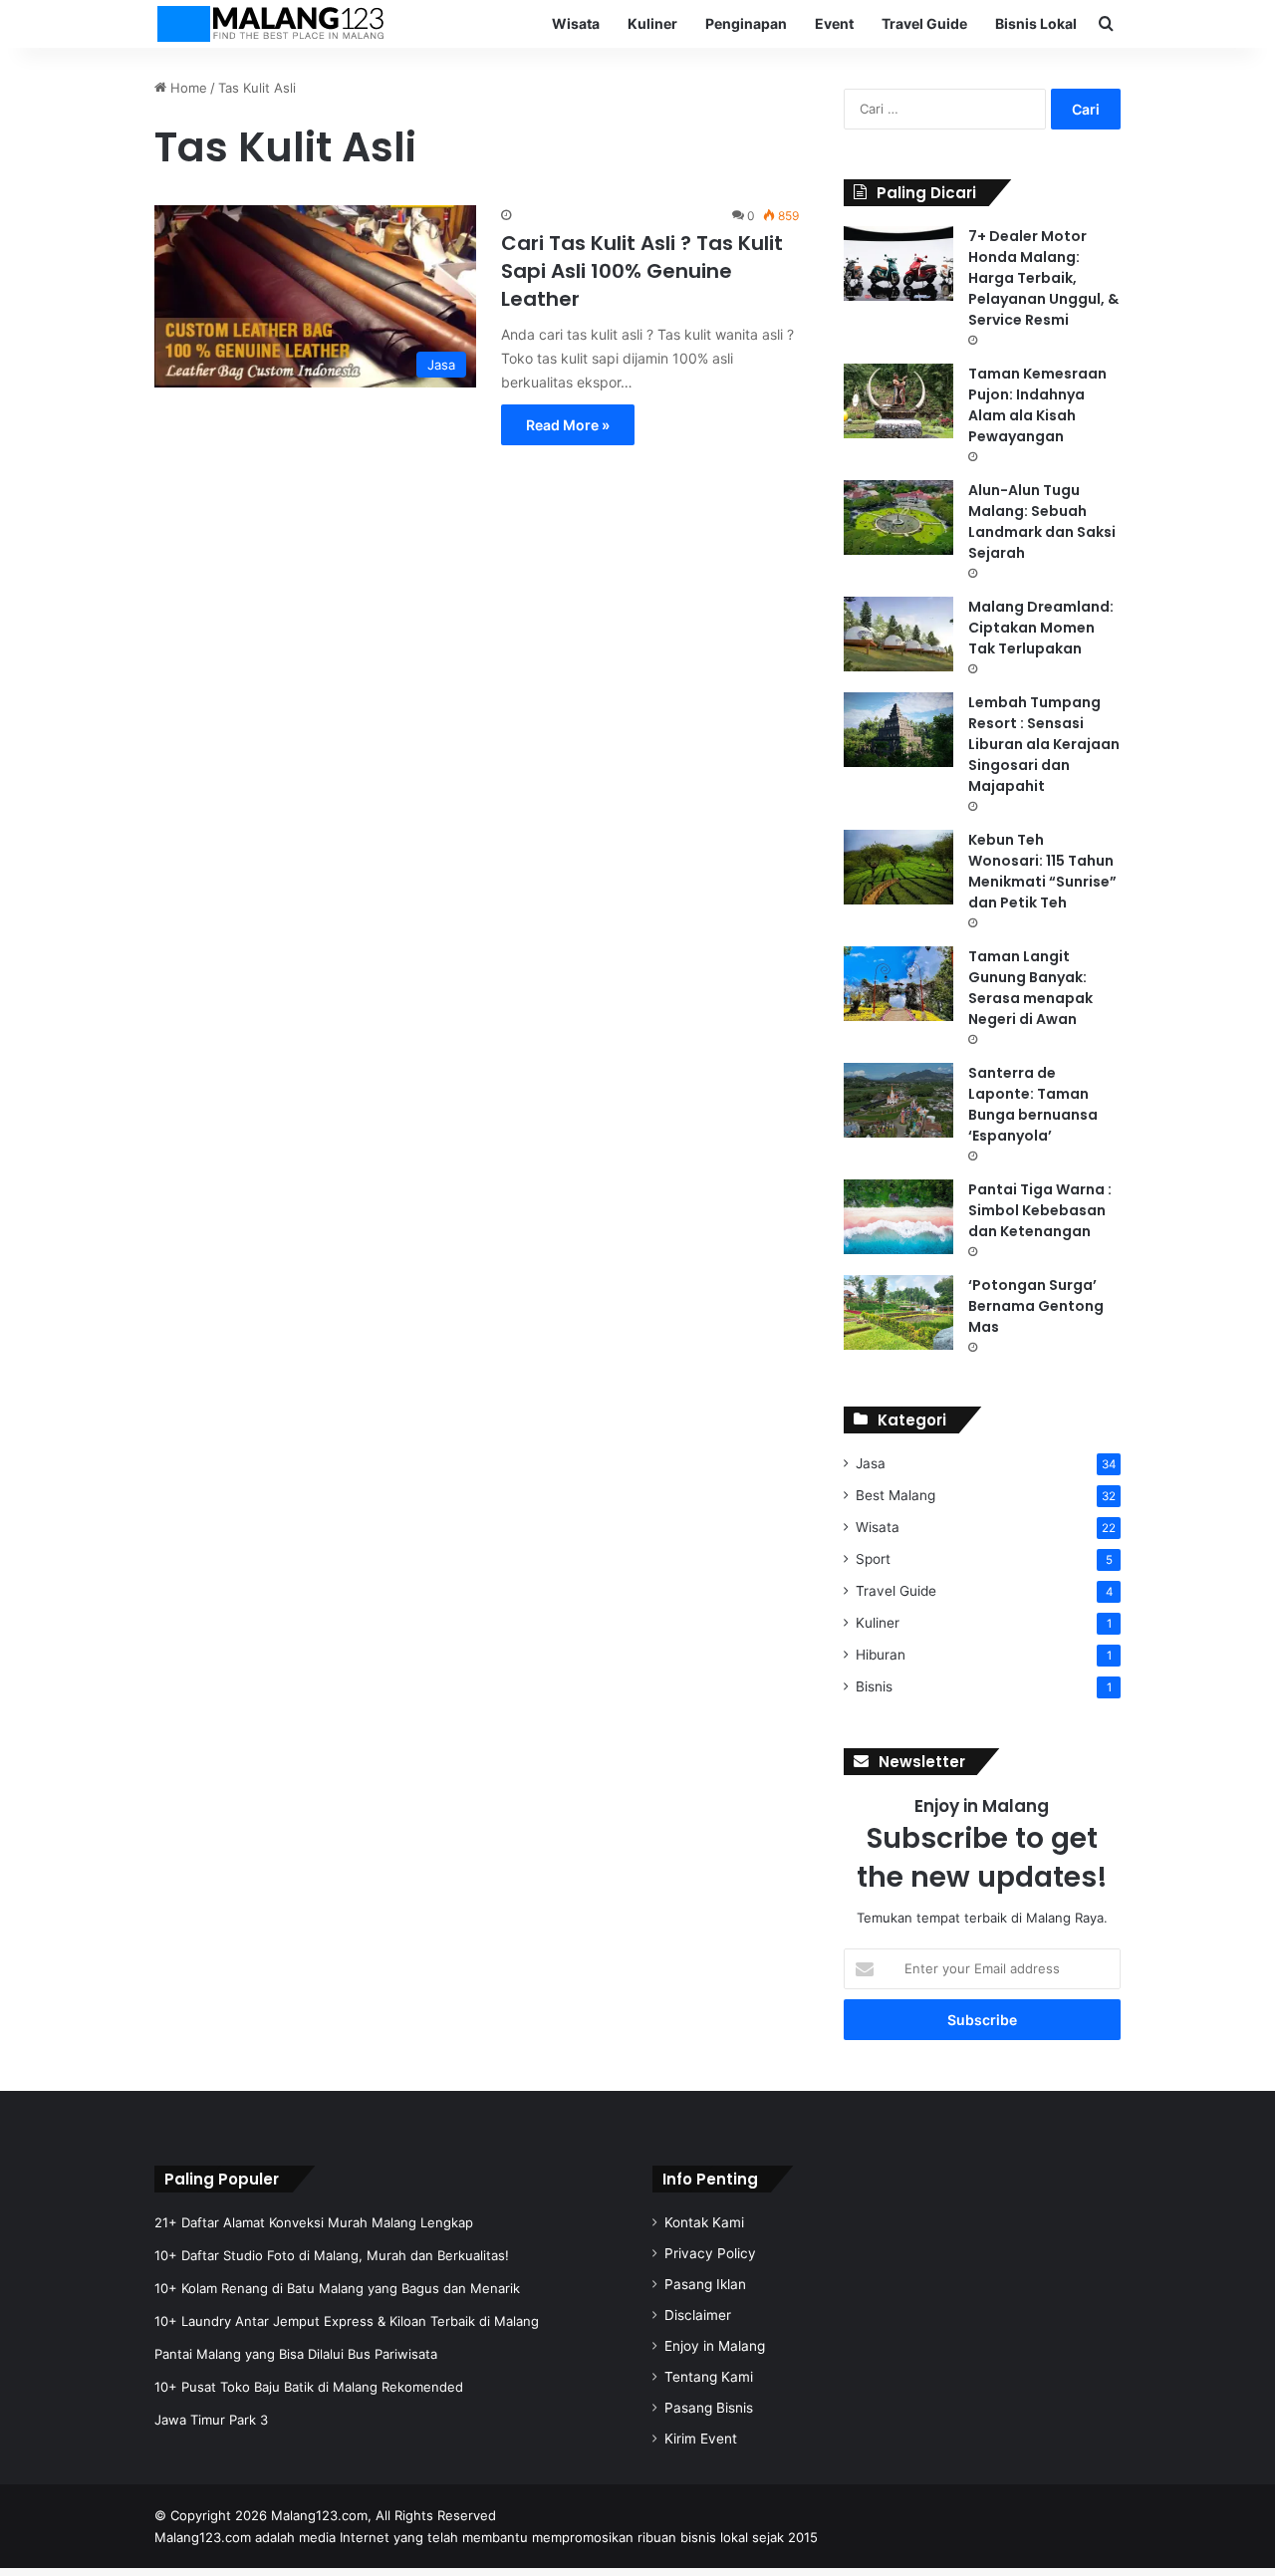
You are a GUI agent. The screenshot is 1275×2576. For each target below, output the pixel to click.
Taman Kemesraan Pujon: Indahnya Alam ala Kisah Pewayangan (1037, 405)
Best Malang (895, 1495)
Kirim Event (701, 2439)
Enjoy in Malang (715, 2346)
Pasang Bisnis (709, 2408)
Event (834, 23)
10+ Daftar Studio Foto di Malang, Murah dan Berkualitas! (332, 2255)
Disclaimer (698, 2315)
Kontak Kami (704, 2222)
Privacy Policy (710, 2253)
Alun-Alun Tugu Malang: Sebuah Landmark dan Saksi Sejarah (1042, 521)
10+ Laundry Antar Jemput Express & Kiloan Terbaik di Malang (347, 2321)
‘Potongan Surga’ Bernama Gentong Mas (1036, 1306)
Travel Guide (924, 23)
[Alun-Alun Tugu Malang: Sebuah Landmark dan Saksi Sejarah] (898, 517)
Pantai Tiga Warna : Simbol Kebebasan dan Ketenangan (1040, 1210)
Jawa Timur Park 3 (211, 2420)
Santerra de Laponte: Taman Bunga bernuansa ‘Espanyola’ (1033, 1104)
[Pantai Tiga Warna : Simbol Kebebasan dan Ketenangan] (898, 1217)
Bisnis (874, 1686)
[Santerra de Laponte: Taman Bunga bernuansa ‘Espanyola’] (898, 1100)
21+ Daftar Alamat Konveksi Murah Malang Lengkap (314, 2222)
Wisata (576, 23)
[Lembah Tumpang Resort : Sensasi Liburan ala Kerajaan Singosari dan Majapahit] (898, 730)
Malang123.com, (323, 2515)
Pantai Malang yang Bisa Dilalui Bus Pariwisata (296, 2354)
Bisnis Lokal (1036, 23)
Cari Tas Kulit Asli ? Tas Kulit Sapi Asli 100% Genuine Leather (642, 271)
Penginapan (746, 23)
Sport (873, 1559)
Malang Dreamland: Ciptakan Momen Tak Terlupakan (1041, 628)
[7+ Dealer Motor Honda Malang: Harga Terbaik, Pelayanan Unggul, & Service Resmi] (898, 263)
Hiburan (881, 1655)
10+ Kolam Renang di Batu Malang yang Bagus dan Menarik (337, 2288)
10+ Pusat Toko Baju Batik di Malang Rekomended (309, 2387)
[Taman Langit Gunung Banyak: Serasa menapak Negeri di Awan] (898, 984)
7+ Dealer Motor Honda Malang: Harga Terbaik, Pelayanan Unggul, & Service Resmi (1043, 278)
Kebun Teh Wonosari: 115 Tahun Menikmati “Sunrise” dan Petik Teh (1042, 871)
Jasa (871, 1463)
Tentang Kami (709, 2377)
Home (187, 88)
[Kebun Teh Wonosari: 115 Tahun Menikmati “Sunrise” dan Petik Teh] (898, 867)
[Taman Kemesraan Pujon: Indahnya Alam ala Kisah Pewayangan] (898, 401)
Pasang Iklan (705, 2284)
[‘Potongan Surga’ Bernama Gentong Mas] (898, 1312)
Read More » (568, 425)
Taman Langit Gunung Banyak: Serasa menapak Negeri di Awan (1030, 988)
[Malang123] (270, 24)
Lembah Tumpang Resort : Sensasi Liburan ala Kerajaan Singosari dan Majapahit (1044, 744)
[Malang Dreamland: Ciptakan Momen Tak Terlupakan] (898, 634)
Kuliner (652, 23)
